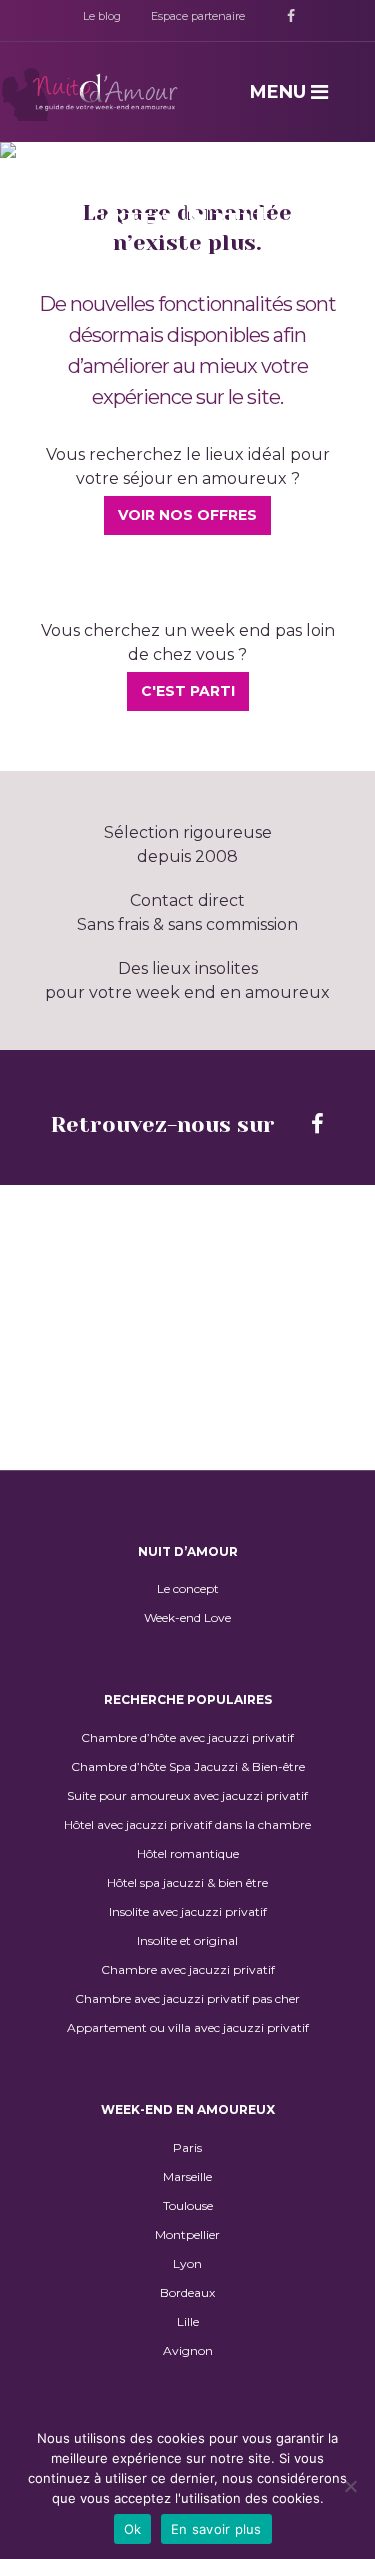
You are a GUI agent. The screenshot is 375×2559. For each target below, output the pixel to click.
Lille (188, 2322)
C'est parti (188, 691)
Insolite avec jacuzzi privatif (188, 1912)
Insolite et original (187, 1941)
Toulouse (188, 2206)
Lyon (187, 2264)
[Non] (350, 2486)
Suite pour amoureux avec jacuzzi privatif (187, 1796)
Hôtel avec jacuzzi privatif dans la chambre (187, 1825)
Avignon (188, 2351)
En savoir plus (216, 2529)
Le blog (102, 16)
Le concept (188, 1589)
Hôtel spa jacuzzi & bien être (187, 1883)
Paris (187, 2148)
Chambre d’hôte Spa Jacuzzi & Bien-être (188, 1767)
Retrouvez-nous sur (166, 1124)
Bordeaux (187, 2293)
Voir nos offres (187, 515)
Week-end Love (187, 1618)
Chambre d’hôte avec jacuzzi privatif (187, 1738)
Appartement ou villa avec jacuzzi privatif (188, 2028)
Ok (133, 2529)
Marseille (187, 2177)
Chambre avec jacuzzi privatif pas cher (187, 1999)
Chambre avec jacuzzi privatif (188, 1970)
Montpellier (187, 2235)
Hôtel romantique (188, 1854)
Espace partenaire (198, 16)
